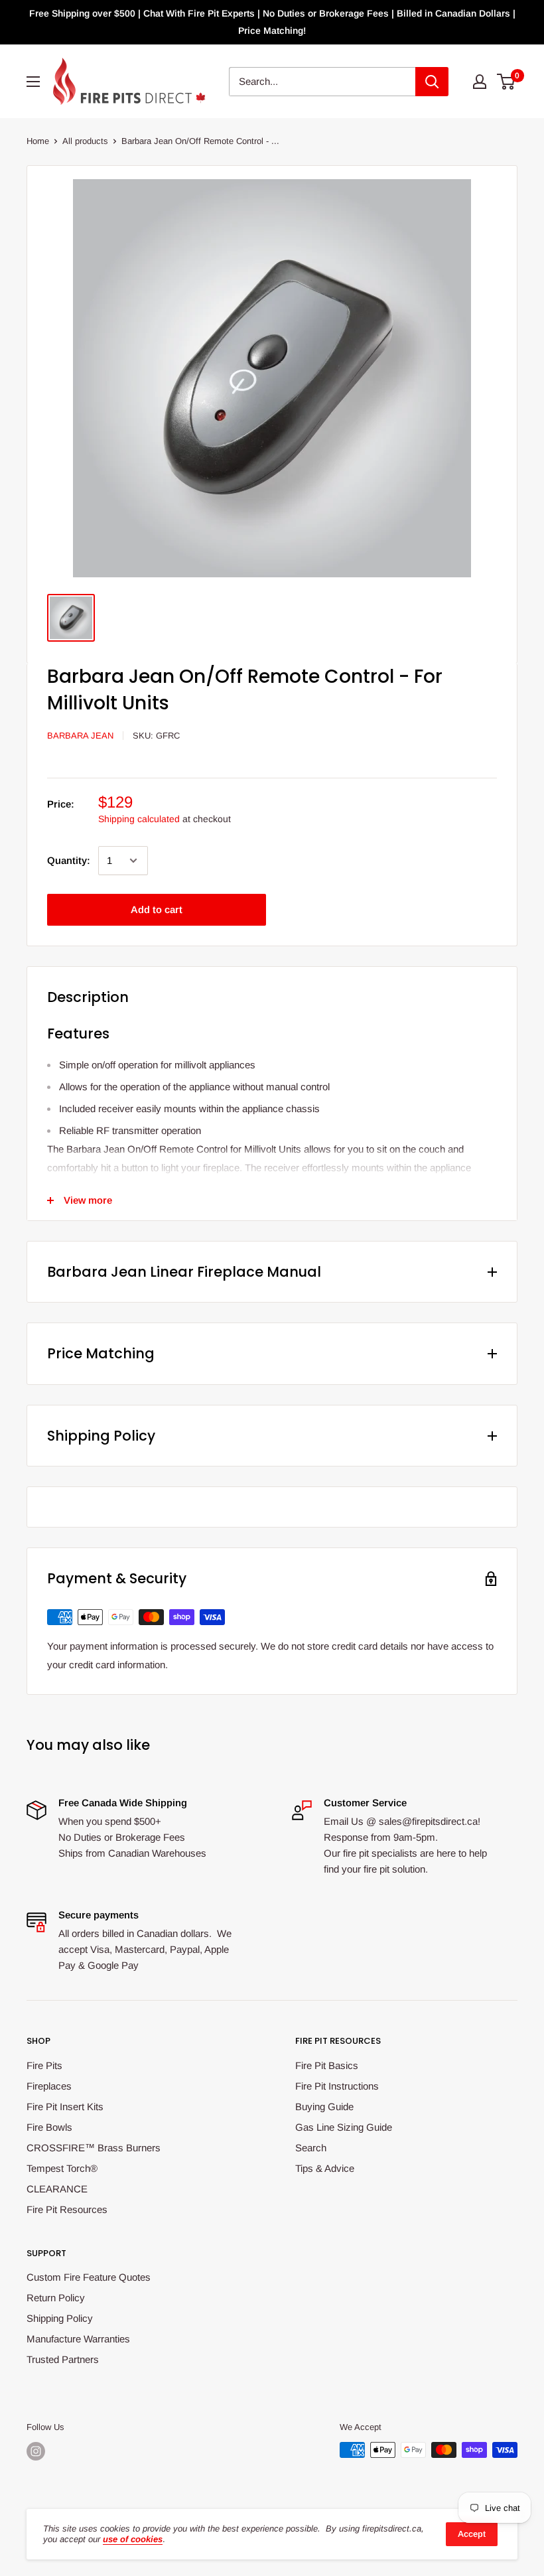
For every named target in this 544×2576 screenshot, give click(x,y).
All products (85, 141)
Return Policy (56, 2298)
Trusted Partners (63, 2359)
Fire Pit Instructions (337, 2086)
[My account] (480, 82)
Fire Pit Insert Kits (65, 2107)
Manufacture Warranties (78, 2339)
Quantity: (69, 860)
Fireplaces (49, 2086)
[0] (507, 82)
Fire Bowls (49, 2127)
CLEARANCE (57, 2189)
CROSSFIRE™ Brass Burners (94, 2148)
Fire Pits (44, 2065)
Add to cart (157, 909)
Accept (472, 2534)
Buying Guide (324, 2107)
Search (311, 2148)
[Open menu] (33, 82)
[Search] (432, 82)
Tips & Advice (325, 2168)
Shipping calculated (139, 819)
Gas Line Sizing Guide (344, 2127)
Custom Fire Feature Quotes (89, 2277)
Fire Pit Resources (67, 2209)
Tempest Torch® (62, 2168)
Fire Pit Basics (327, 2065)
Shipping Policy (60, 2318)
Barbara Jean (80, 736)
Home (38, 141)
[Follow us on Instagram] (36, 2451)
